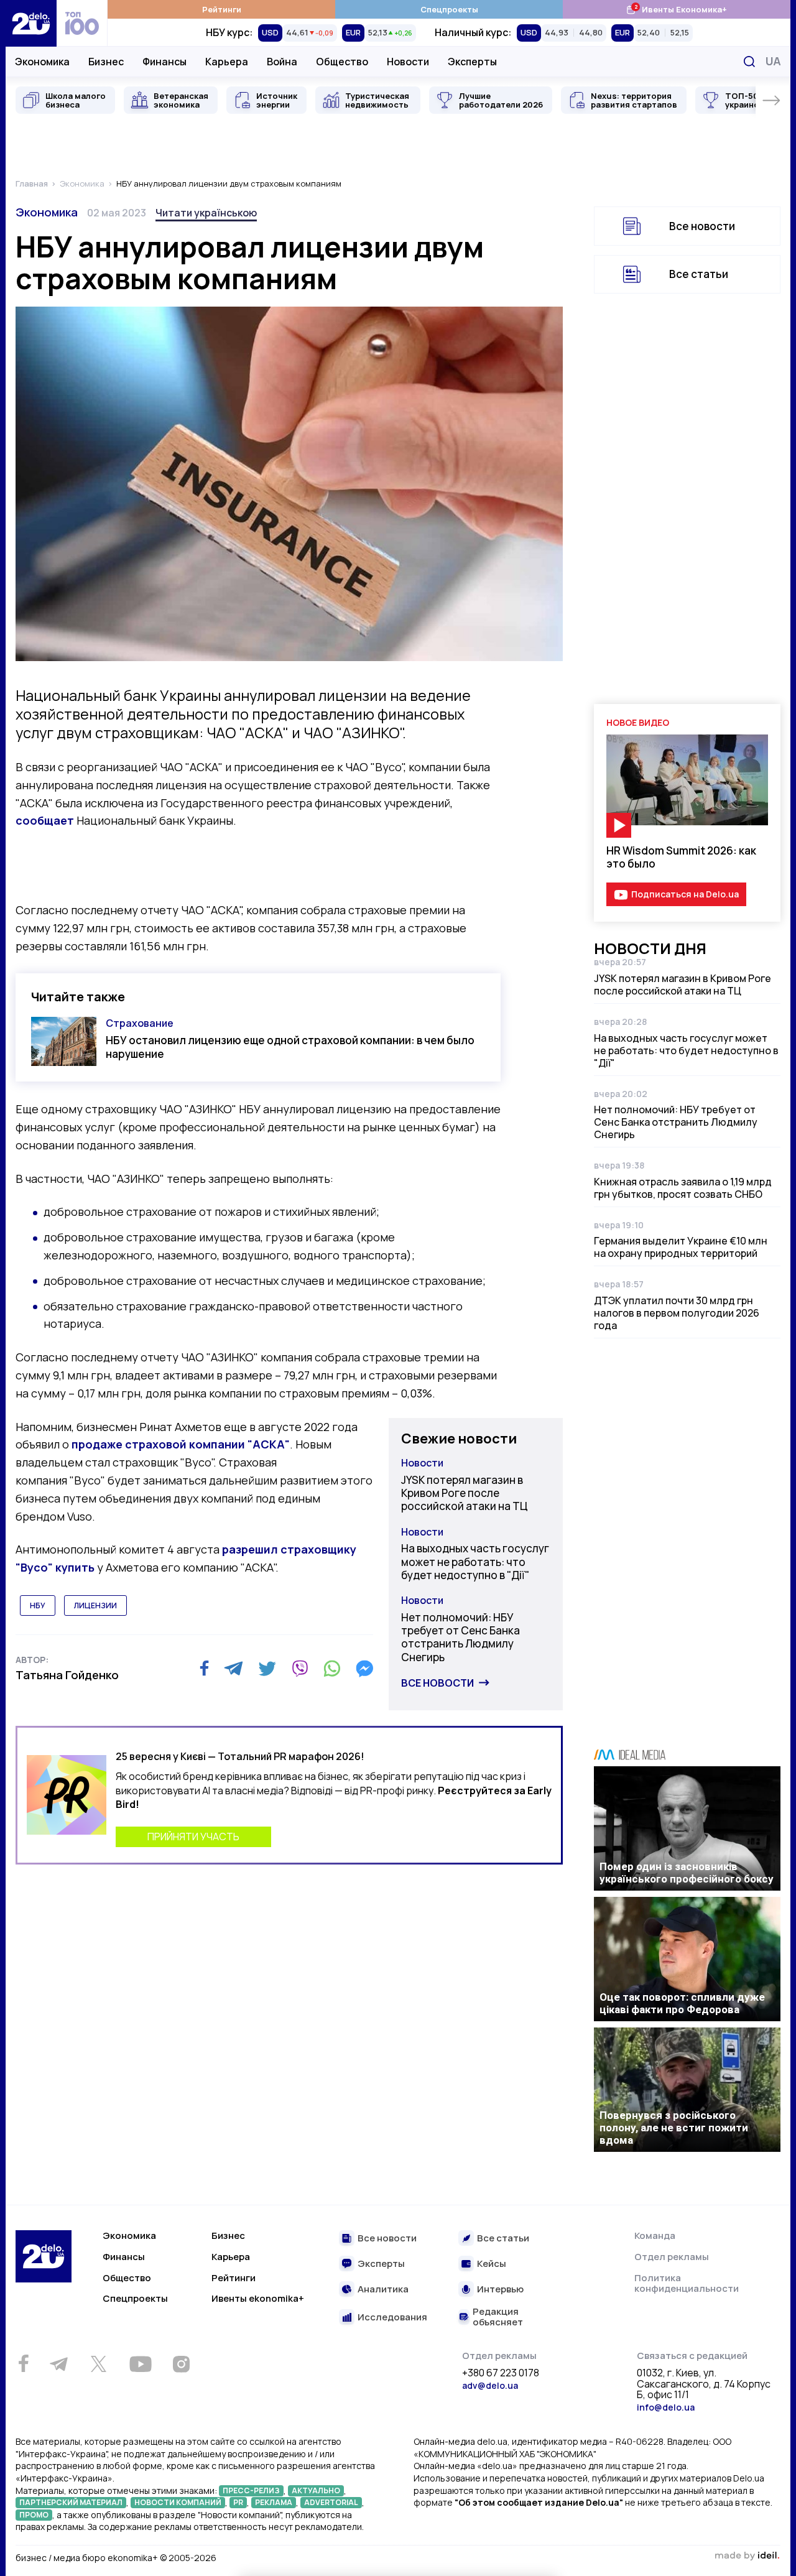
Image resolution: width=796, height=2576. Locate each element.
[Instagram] (181, 2364)
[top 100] (82, 23)
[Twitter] (267, 1669)
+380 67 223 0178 (501, 2373)
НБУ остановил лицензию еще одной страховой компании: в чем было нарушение (290, 1047)
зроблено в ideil (747, 2556)
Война (282, 62)
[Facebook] (204, 1668)
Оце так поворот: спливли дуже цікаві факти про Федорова (682, 2003)
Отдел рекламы (672, 2257)
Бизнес (106, 62)
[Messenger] (364, 1669)
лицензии (95, 1605)
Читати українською (206, 213)
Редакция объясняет (498, 2317)
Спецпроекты (449, 9)
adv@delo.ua (490, 2385)
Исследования (392, 2318)
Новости (408, 62)
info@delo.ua (666, 2407)
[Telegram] (234, 1669)
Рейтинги (222, 9)
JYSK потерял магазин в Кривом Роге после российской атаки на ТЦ (465, 1493)
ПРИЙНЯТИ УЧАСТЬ (193, 1837)
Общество (342, 62)
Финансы (164, 62)
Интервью (500, 2290)
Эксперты (472, 62)
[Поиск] (749, 62)
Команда (655, 2235)
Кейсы (492, 2264)
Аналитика (383, 2290)
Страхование (140, 1023)
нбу (38, 1605)
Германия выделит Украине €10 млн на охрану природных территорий (681, 1247)
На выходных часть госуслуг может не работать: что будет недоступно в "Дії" (475, 1562)
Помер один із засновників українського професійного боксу (687, 1873)
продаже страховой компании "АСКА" (181, 1444)
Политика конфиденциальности (687, 2283)
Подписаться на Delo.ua (685, 894)
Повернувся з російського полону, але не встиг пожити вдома (674, 2128)
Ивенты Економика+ (676, 9)
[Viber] (300, 1669)
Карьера (227, 62)
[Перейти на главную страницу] (31, 23)
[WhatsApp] (332, 1669)
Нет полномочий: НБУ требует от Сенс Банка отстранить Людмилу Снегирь (460, 1637)
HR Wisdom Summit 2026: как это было (681, 857)
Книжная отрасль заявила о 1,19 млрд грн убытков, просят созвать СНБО (683, 1188)
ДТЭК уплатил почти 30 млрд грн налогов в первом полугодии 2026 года (677, 1313)
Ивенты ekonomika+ (258, 2298)
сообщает (46, 820)
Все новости (437, 1683)
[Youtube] (140, 2364)
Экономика (42, 62)
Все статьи (699, 274)
